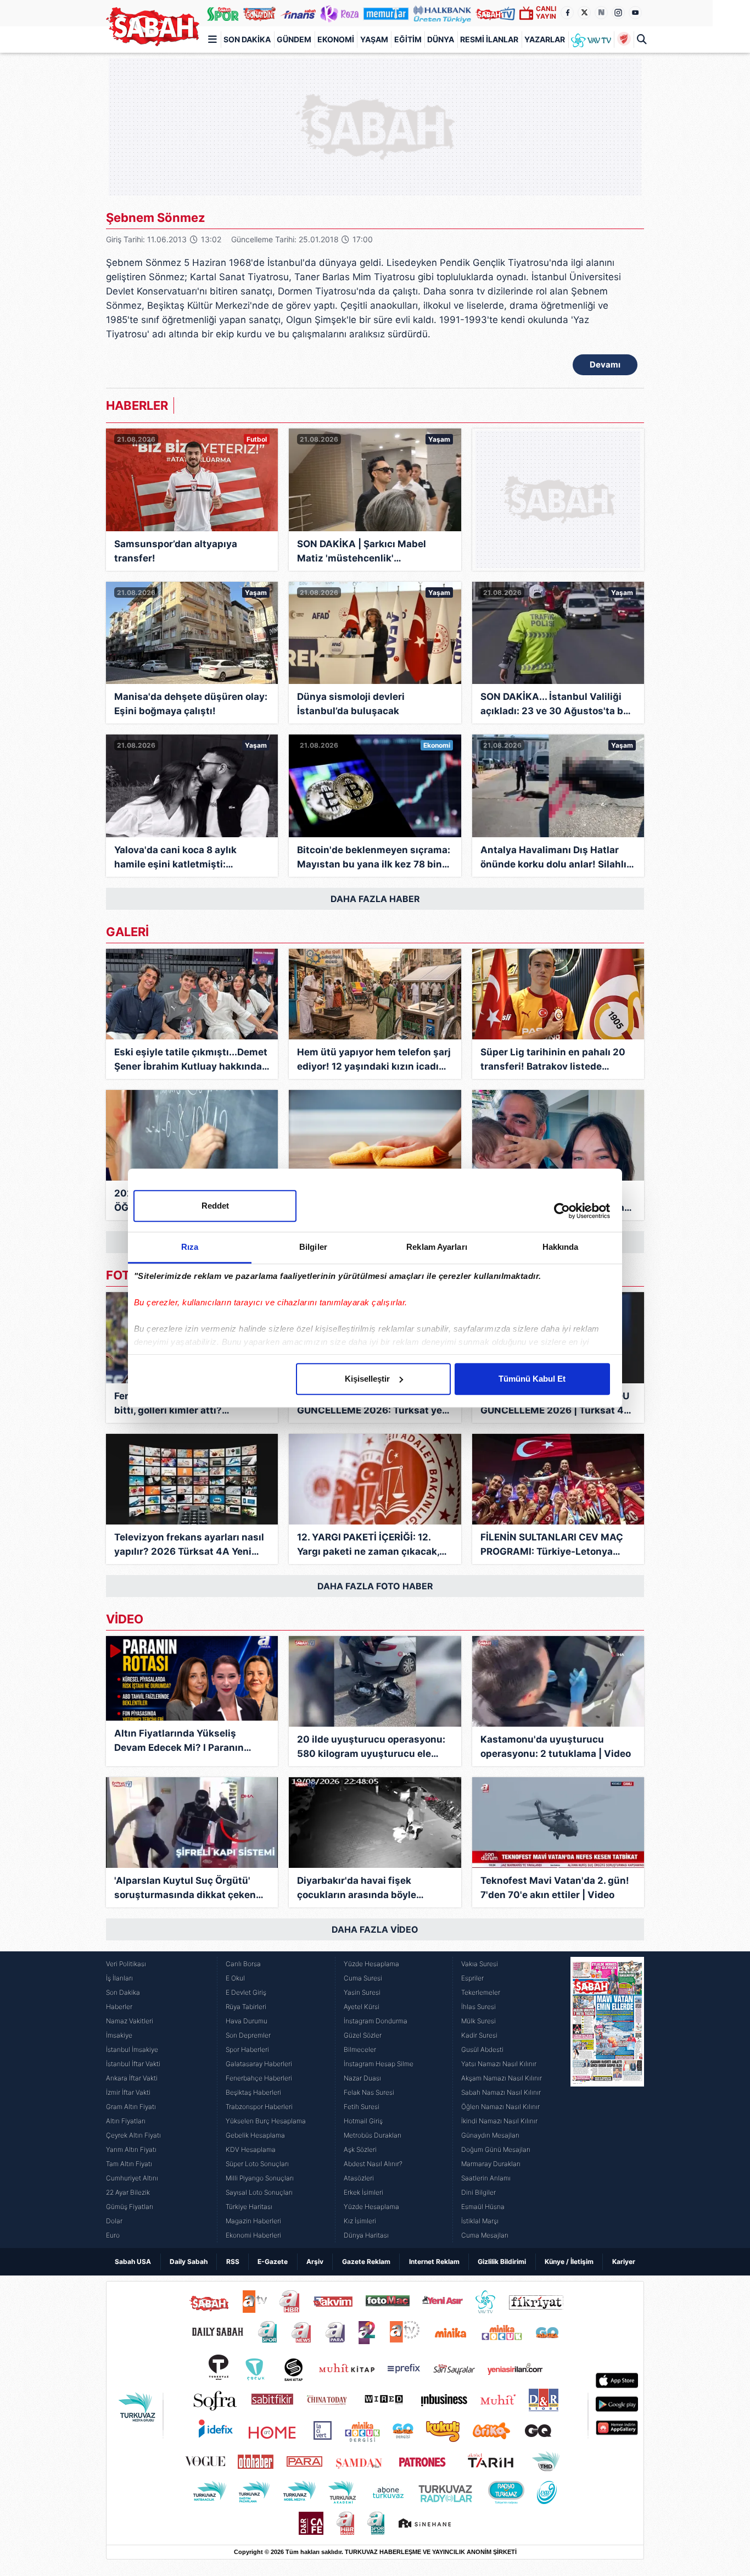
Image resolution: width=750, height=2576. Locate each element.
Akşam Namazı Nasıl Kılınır (502, 2078)
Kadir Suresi (479, 2035)
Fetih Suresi (362, 2107)
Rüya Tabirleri (246, 2007)
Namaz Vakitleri (130, 2021)
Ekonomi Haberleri (253, 2235)
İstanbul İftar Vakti (133, 2064)
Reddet (215, 1206)
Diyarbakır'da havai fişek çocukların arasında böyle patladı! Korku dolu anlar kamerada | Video (357, 1888)
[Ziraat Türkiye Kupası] (624, 40)
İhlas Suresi (478, 2007)
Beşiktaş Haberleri (253, 2092)
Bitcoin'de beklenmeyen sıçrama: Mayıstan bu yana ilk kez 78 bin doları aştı (374, 858)
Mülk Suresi (478, 2021)
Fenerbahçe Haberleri (259, 2078)
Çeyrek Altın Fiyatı (133, 2135)
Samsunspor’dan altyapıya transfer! (176, 551)
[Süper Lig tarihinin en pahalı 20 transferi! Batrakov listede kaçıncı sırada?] (558, 994)
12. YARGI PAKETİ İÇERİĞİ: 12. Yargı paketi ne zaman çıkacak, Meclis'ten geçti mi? (368, 1545)
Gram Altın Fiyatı (131, 2107)
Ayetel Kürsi (362, 2007)
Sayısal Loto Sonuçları (259, 2192)
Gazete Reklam (366, 2261)
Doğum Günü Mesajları (496, 2149)
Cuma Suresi (363, 1978)
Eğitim (408, 39)
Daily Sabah (189, 2261)
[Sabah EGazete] (607, 2100)
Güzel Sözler (363, 2035)
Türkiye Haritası (249, 2207)
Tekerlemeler (481, 1992)
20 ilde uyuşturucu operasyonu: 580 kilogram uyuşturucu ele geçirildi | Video (371, 1747)
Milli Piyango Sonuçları (260, 2178)
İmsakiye (119, 2035)
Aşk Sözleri (360, 2149)
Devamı (605, 365)
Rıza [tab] (190, 1247)
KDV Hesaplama (251, 2149)
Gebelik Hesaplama (255, 2135)
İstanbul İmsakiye (132, 2049)
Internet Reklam (434, 2261)
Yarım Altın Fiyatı (131, 2149)
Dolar (114, 2221)
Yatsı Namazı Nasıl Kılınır (499, 2064)
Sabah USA (133, 2261)
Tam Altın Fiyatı (129, 2164)
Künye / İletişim (569, 2261)
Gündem (294, 39)
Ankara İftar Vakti (132, 2078)
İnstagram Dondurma (376, 2021)
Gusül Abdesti (482, 2049)
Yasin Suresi (362, 1992)
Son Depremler (248, 2035)
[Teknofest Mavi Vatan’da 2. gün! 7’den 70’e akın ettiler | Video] (558, 1823)
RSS (233, 2261)
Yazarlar (545, 39)
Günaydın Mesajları (490, 2135)
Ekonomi (336, 39)
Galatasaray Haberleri (259, 2064)
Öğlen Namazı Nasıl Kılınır (500, 2107)
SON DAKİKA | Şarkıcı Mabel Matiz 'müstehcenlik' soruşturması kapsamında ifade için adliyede (371, 552)
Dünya (441, 39)
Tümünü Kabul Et (532, 1379)
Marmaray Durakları (491, 2164)
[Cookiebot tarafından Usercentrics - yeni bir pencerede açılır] (562, 1211)
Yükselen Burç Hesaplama (266, 2121)
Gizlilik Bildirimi (502, 2261)
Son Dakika (247, 39)
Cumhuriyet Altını (132, 2178)
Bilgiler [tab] (313, 1247)
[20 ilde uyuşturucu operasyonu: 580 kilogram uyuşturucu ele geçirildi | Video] (375, 1681)
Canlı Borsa (243, 1964)
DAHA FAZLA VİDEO (375, 1929)
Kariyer (624, 2261)
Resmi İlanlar (489, 39)
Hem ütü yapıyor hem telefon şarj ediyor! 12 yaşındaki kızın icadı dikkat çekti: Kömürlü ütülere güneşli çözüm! (374, 1060)
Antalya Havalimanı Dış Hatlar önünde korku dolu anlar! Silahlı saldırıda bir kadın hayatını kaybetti (553, 858)
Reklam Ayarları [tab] (437, 1247)
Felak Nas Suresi (369, 2092)
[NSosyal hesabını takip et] (601, 13)
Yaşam (374, 39)
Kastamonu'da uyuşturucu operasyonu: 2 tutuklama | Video (556, 1746)
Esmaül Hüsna (483, 2207)
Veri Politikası (126, 1964)
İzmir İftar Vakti (128, 2092)
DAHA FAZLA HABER (375, 899)
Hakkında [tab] (561, 1247)
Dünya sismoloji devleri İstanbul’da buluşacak (351, 704)
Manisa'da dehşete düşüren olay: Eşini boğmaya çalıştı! (191, 704)
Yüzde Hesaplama (371, 1964)
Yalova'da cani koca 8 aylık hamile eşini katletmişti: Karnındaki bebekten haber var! (187, 858)
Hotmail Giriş (363, 2121)
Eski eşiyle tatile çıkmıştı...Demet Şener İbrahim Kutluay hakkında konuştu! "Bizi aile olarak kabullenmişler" (191, 1060)
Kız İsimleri (360, 2221)
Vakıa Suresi (480, 1964)
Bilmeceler (360, 2049)
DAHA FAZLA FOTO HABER (375, 1586)
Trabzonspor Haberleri (259, 2107)
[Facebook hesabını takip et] (567, 13)
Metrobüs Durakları (373, 2135)
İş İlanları (119, 1978)
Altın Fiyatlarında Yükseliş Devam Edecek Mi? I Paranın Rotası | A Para (179, 1741)
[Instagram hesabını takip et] (618, 13)
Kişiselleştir (367, 1379)
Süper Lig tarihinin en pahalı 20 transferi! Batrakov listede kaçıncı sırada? (553, 1060)
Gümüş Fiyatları (130, 2207)
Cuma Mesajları (485, 2235)
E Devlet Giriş (246, 1992)
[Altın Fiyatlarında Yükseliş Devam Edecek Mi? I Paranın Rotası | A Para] (192, 1678)
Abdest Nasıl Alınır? (373, 2164)
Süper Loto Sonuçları (257, 2164)
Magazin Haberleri (253, 2221)
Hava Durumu (247, 2021)
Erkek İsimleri (363, 2192)
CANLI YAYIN (546, 12)
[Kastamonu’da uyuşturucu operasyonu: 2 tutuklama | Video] (558, 1681)
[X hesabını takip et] (584, 13)
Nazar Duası (362, 2078)
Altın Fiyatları (126, 2121)
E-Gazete (273, 2261)
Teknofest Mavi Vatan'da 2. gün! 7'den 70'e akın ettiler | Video (555, 1888)
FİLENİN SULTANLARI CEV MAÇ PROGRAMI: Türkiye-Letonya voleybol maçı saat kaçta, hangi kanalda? (553, 1545)
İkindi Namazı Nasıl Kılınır (499, 2121)
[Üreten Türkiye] (443, 13)
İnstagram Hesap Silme (379, 2064)
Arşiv (315, 2261)
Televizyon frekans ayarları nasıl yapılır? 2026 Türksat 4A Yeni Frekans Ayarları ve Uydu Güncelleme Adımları (189, 1545)
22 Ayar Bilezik (128, 2192)
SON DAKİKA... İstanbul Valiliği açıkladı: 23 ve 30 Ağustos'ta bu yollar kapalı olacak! (555, 705)
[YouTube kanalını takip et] (635, 13)
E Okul (235, 1978)
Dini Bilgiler (478, 2192)
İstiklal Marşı (480, 2221)
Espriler (472, 1978)
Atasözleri (359, 2178)
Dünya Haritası (366, 2235)
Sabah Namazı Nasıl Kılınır (501, 2092)
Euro (113, 2235)
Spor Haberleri (247, 2049)
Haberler (119, 2007)
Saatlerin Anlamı (486, 2178)
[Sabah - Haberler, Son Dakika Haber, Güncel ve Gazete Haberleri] (153, 27)
